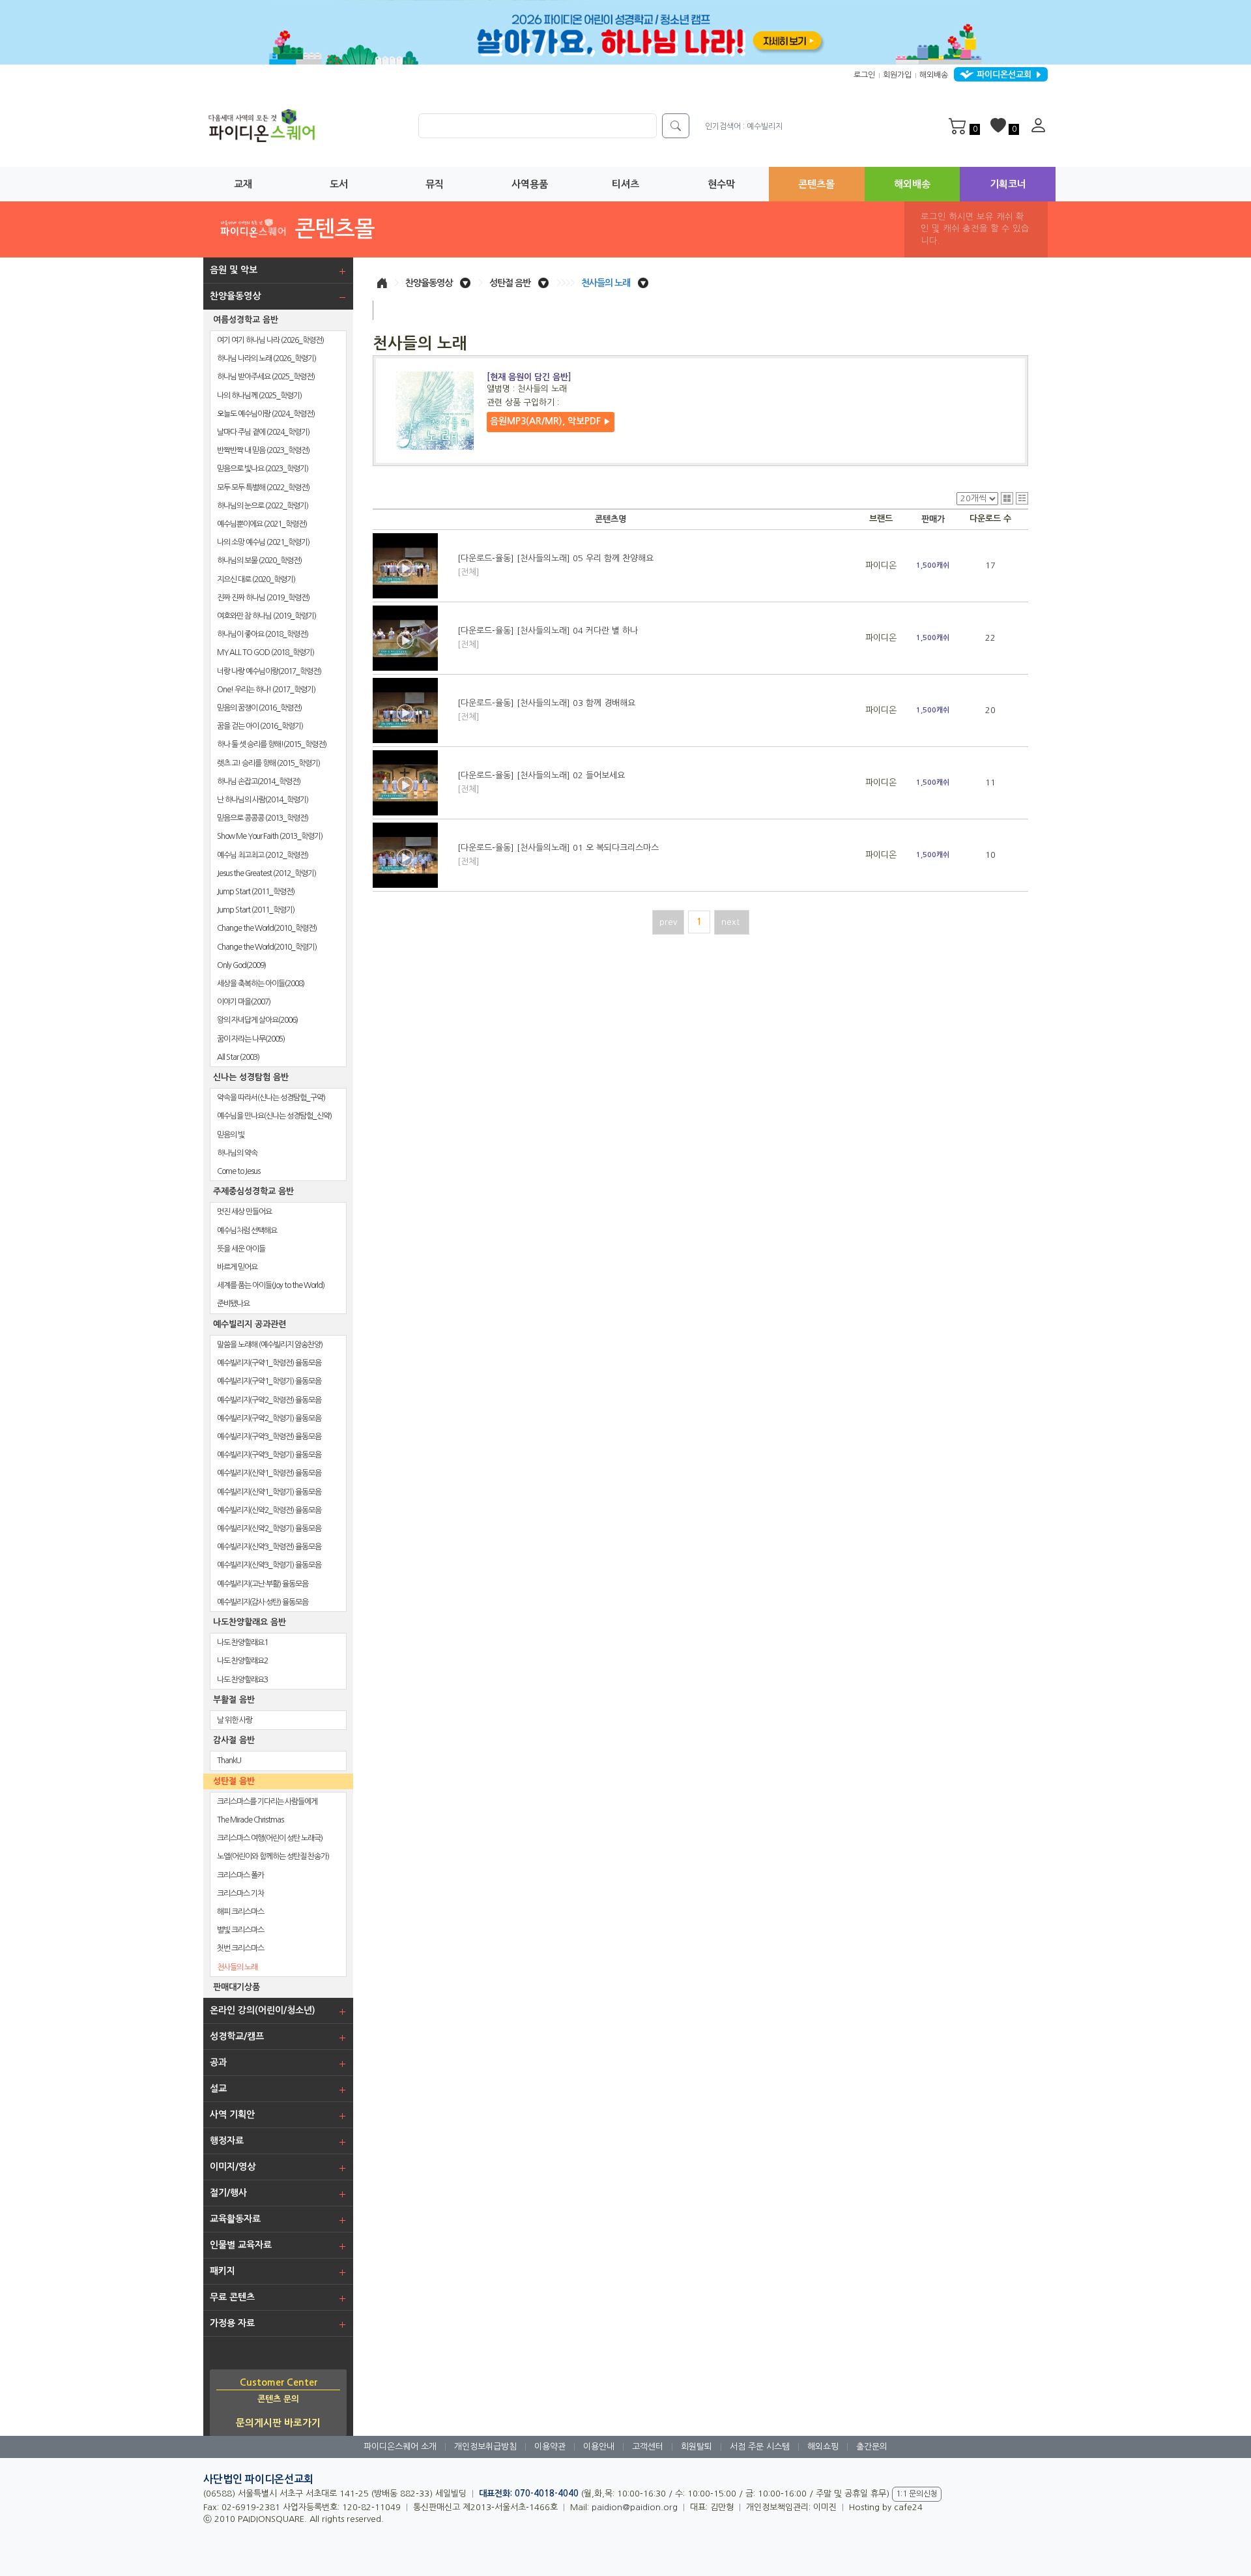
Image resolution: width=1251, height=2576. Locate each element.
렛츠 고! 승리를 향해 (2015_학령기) (268, 763)
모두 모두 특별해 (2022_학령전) (263, 488)
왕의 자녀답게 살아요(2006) (257, 1020)
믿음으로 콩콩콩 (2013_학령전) (263, 818)
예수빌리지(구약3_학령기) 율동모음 (269, 1455)
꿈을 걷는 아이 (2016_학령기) (260, 726)
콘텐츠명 (611, 519)
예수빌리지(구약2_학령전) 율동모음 (269, 1400)
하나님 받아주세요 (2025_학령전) (266, 377)
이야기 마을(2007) (244, 1002)
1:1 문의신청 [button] (917, 2494)
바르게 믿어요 (237, 1267)
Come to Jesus (238, 1171)
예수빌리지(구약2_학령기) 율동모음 (269, 1418)
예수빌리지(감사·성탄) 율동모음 (263, 1602)
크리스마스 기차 (240, 1894)
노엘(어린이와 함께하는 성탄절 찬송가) (273, 1856)
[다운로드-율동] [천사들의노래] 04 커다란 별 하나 (548, 637)
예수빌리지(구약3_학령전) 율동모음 (269, 1437)
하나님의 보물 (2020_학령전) (259, 561)
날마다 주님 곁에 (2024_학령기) (263, 432)
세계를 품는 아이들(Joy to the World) (271, 1285)
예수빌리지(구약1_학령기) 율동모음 (269, 1381)
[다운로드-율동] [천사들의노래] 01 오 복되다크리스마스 (558, 855)
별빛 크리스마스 (240, 1930)
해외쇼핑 (823, 2447)
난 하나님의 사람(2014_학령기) (263, 800)
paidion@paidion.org (635, 2507)
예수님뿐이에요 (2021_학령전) (262, 524)
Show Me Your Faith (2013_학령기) (270, 836)
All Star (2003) (238, 1057)
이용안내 (599, 2447)
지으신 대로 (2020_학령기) (256, 579)
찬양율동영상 (429, 283)
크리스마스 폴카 (240, 1875)
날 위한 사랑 (235, 1720)
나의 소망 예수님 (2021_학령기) (263, 542)
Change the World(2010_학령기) (267, 947)
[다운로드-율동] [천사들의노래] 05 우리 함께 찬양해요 (555, 565)
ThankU (229, 1761)
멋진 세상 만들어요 (244, 1212)
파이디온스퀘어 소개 (400, 2447)
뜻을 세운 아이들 (241, 1249)
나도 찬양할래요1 (242, 1643)
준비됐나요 (233, 1304)
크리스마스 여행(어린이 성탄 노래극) (270, 1838)
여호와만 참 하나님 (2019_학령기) (266, 616)
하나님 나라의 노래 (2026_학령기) (266, 359)
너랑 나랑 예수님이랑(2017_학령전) (269, 671)
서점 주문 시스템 (760, 2447)
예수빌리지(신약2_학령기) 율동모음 (269, 1529)
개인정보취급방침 (485, 2447)
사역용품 (530, 184)
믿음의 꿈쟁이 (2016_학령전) (259, 708)
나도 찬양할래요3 (242, 1680)
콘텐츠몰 (816, 184)
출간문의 (872, 2447)
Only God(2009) (241, 965)
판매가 (933, 519)
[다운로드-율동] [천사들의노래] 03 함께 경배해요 (546, 710)
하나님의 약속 (237, 1153)
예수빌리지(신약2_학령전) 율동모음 (269, 1510)
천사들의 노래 (237, 1967)
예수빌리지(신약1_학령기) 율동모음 (269, 1492)
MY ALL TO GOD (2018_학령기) (266, 652)
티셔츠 (625, 184)
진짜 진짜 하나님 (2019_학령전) (263, 598)
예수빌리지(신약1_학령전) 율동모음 (269, 1473)
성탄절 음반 (510, 283)
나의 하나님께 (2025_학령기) (259, 396)
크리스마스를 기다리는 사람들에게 (267, 1802)
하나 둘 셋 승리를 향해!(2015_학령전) (272, 744)
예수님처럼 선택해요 (247, 1231)
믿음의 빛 (231, 1135)
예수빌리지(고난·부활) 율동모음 (263, 1584)
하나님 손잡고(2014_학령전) (259, 782)
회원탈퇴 (697, 2447)
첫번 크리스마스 (240, 1948)
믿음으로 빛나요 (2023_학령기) (263, 469)
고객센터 (648, 2447)
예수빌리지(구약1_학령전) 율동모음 (269, 1363)
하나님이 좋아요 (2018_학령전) (263, 634)
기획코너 (1008, 184)
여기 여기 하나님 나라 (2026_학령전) (270, 340)
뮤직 (435, 184)
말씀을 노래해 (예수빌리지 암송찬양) (270, 1345)
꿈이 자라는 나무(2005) (251, 1039)
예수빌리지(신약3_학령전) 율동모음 (269, 1547)
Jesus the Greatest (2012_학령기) (266, 873)
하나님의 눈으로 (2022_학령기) (263, 506)
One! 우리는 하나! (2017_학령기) (266, 690)
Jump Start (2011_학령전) (256, 892)
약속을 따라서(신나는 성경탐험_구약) (271, 1098)
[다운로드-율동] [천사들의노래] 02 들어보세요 (541, 782)
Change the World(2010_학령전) (267, 928)
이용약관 (550, 2447)
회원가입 (897, 75)
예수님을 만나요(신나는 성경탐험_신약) (274, 1116)
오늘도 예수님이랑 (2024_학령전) (266, 414)
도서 (339, 184)
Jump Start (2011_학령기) (256, 910)
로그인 (864, 75)
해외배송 (934, 75)
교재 (243, 184)
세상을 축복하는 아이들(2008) (261, 984)
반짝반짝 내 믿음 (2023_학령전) (263, 450)
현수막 (721, 184)
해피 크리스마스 (240, 1912)
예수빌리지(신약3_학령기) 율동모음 (269, 1565)
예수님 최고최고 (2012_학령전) (263, 855)
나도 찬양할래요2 (242, 1661)
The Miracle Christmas (250, 1820)
